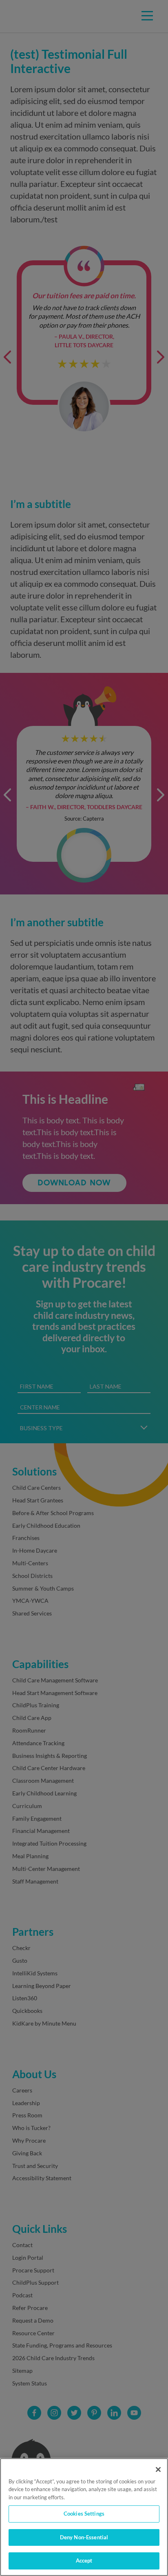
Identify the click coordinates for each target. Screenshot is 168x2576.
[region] (84, 2517)
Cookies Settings (84, 2514)
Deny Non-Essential (84, 2537)
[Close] (158, 2469)
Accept (84, 2560)
